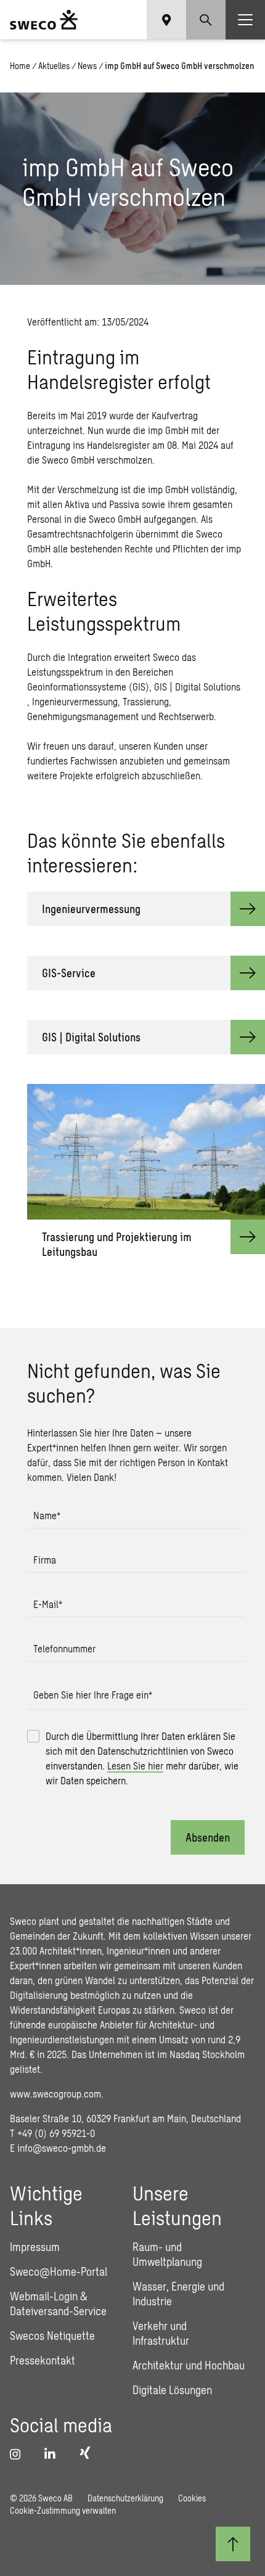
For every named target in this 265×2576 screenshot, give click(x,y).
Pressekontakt (43, 2360)
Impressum (35, 2247)
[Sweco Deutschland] (44, 20)
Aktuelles (54, 66)
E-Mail (48, 1604)
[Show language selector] (166, 20)
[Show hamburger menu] (245, 20)
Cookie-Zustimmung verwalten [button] (63, 2510)
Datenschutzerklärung (125, 2498)
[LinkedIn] (54, 2454)
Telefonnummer (64, 1648)
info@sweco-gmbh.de (62, 2148)
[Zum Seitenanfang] (233, 2544)
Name (47, 1515)
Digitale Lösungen (172, 2390)
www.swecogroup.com (55, 2094)
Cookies (192, 2498)
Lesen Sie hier (135, 1766)
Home (20, 66)
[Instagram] (20, 2454)
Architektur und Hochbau (189, 2365)
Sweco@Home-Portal (59, 2271)
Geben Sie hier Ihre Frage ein (93, 1695)
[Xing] (88, 2453)
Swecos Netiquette (52, 2336)
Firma (45, 1560)
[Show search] (206, 20)
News (87, 66)
